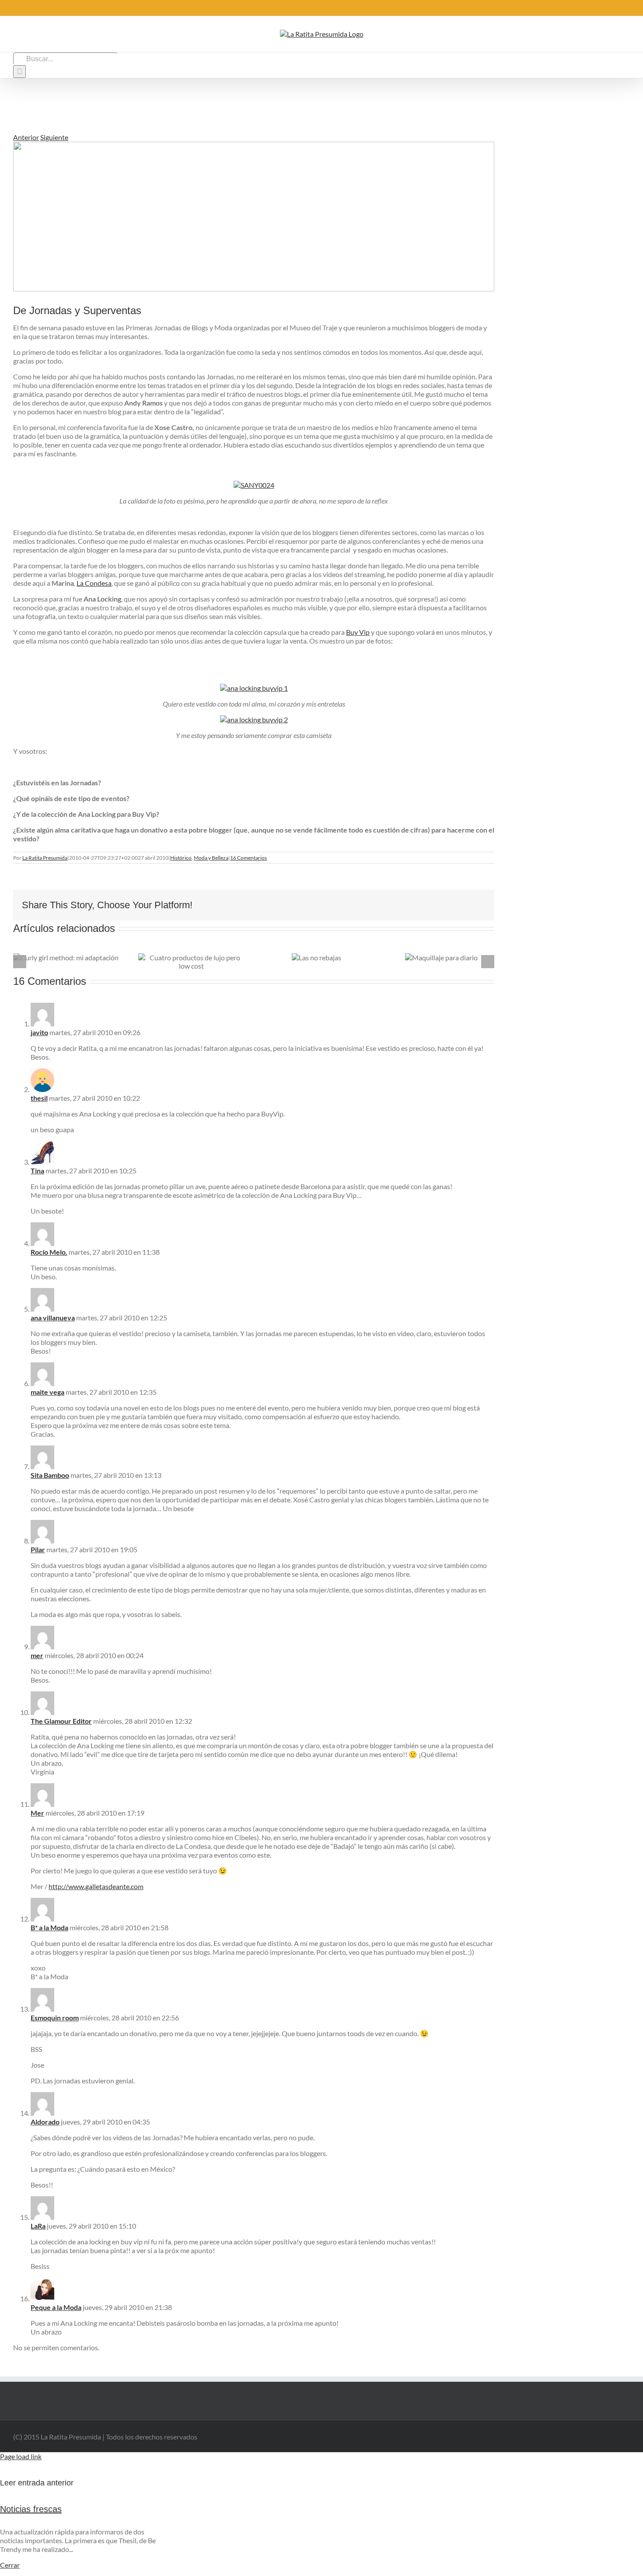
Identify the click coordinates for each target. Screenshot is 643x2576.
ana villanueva (53, 1318)
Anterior (26, 137)
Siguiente (54, 137)
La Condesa (94, 583)
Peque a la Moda (56, 2307)
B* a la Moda (49, 1927)
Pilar (38, 1549)
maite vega (47, 1392)
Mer (37, 1813)
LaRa (38, 2226)
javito (39, 1032)
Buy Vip (358, 632)
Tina (37, 1171)
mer (37, 1655)
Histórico (181, 858)
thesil (39, 1098)
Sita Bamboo (50, 1475)
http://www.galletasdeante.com (96, 1886)
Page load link (21, 2456)
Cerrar (10, 2565)
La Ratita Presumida (45, 858)
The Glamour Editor (61, 1721)
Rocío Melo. (49, 1252)
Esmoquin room (55, 2018)
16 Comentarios (248, 858)
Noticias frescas (31, 2509)
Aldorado (45, 2122)
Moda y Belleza (211, 858)
